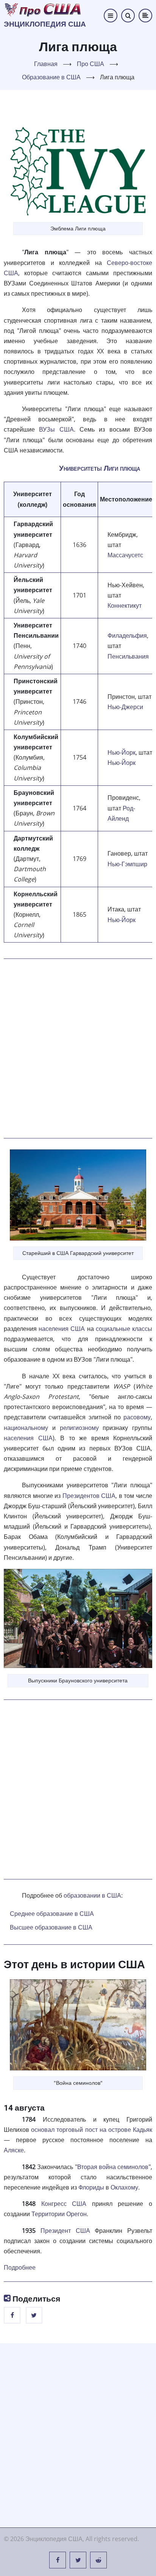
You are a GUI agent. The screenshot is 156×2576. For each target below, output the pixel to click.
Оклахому (124, 2187)
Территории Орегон (59, 2214)
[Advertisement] (78, 1048)
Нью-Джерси (125, 707)
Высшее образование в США (51, 1927)
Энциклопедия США (45, 24)
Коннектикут (125, 605)
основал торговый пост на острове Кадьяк (92, 2130)
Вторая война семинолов (113, 2167)
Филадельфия (127, 635)
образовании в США (92, 1895)
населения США (62, 1329)
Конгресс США (64, 2204)
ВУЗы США (56, 429)
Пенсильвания (128, 656)
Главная (46, 64)
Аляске (14, 2150)
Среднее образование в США (52, 1914)
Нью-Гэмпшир (127, 864)
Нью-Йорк (122, 752)
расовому (137, 1417)
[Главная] (43, 9)
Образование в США (51, 77)
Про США (90, 64)
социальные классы (124, 1329)
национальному (26, 1428)
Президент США (65, 2231)
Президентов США (89, 1496)
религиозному (79, 1428)
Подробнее (20, 2267)
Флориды (91, 2187)
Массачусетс (125, 555)
